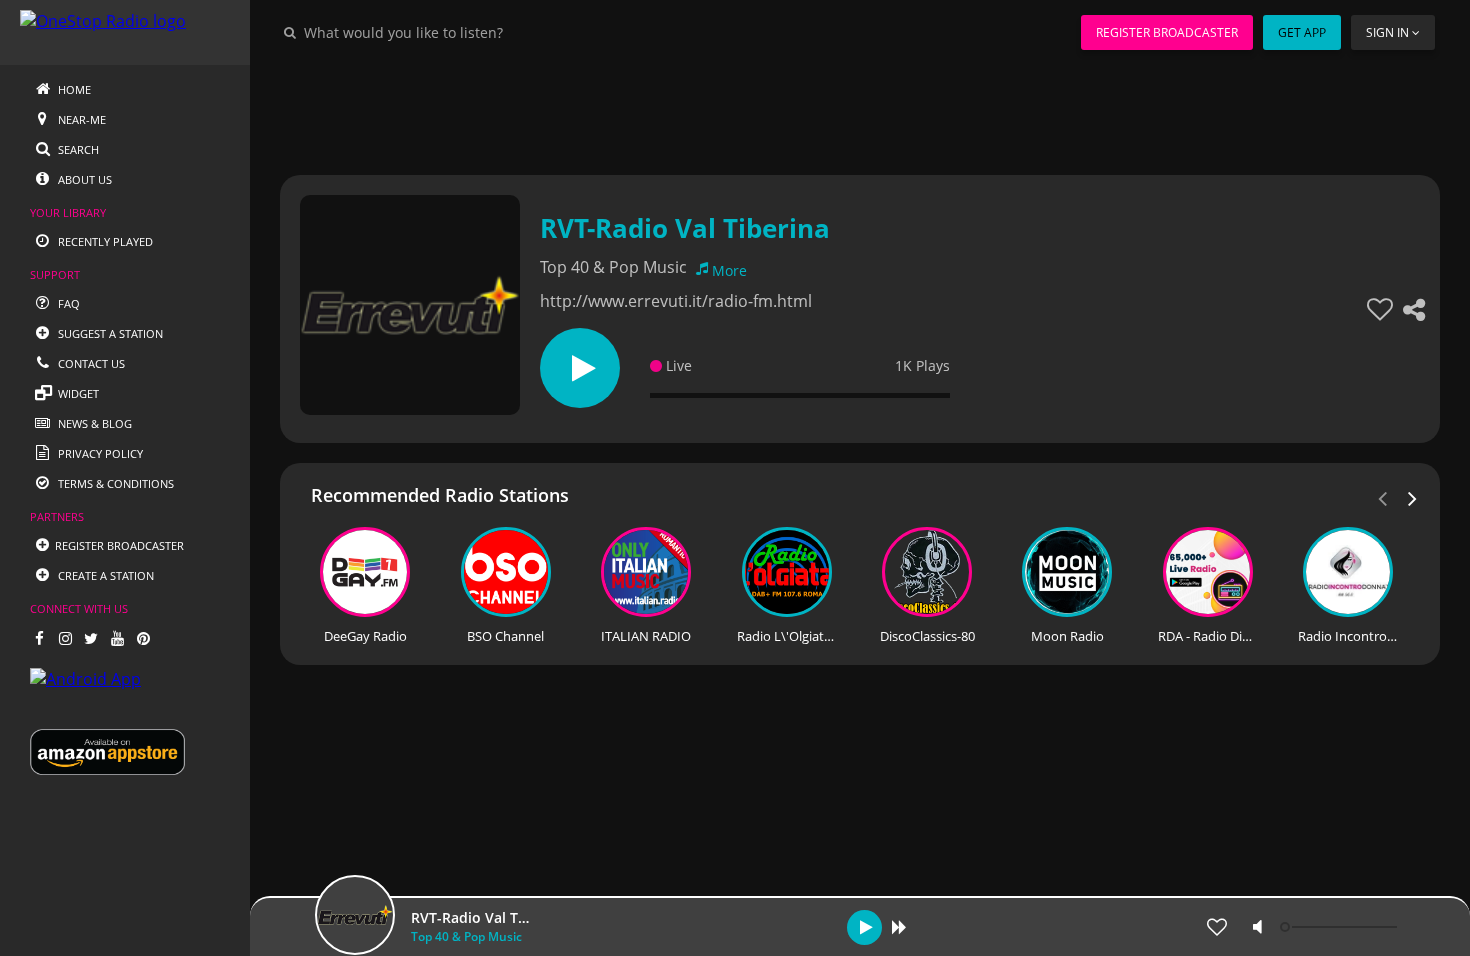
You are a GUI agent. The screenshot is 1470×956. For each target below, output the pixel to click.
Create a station (104, 575)
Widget (77, 393)
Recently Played (104, 241)
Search (77, 149)
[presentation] (1413, 497)
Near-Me (80, 119)
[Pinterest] (143, 638)
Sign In (1387, 32)
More (729, 270)
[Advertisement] (860, 110)
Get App (1302, 32)
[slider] (1341, 927)
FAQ (67, 303)
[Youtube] (117, 638)
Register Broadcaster (1167, 32)
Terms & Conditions (114, 483)
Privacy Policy (99, 453)
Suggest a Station (109, 333)
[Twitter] (91, 638)
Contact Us (90, 363)
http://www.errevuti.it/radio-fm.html (676, 301)
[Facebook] (39, 638)
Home (73, 89)
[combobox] (464, 32)
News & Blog (93, 423)
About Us (83, 179)
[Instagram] (65, 638)
